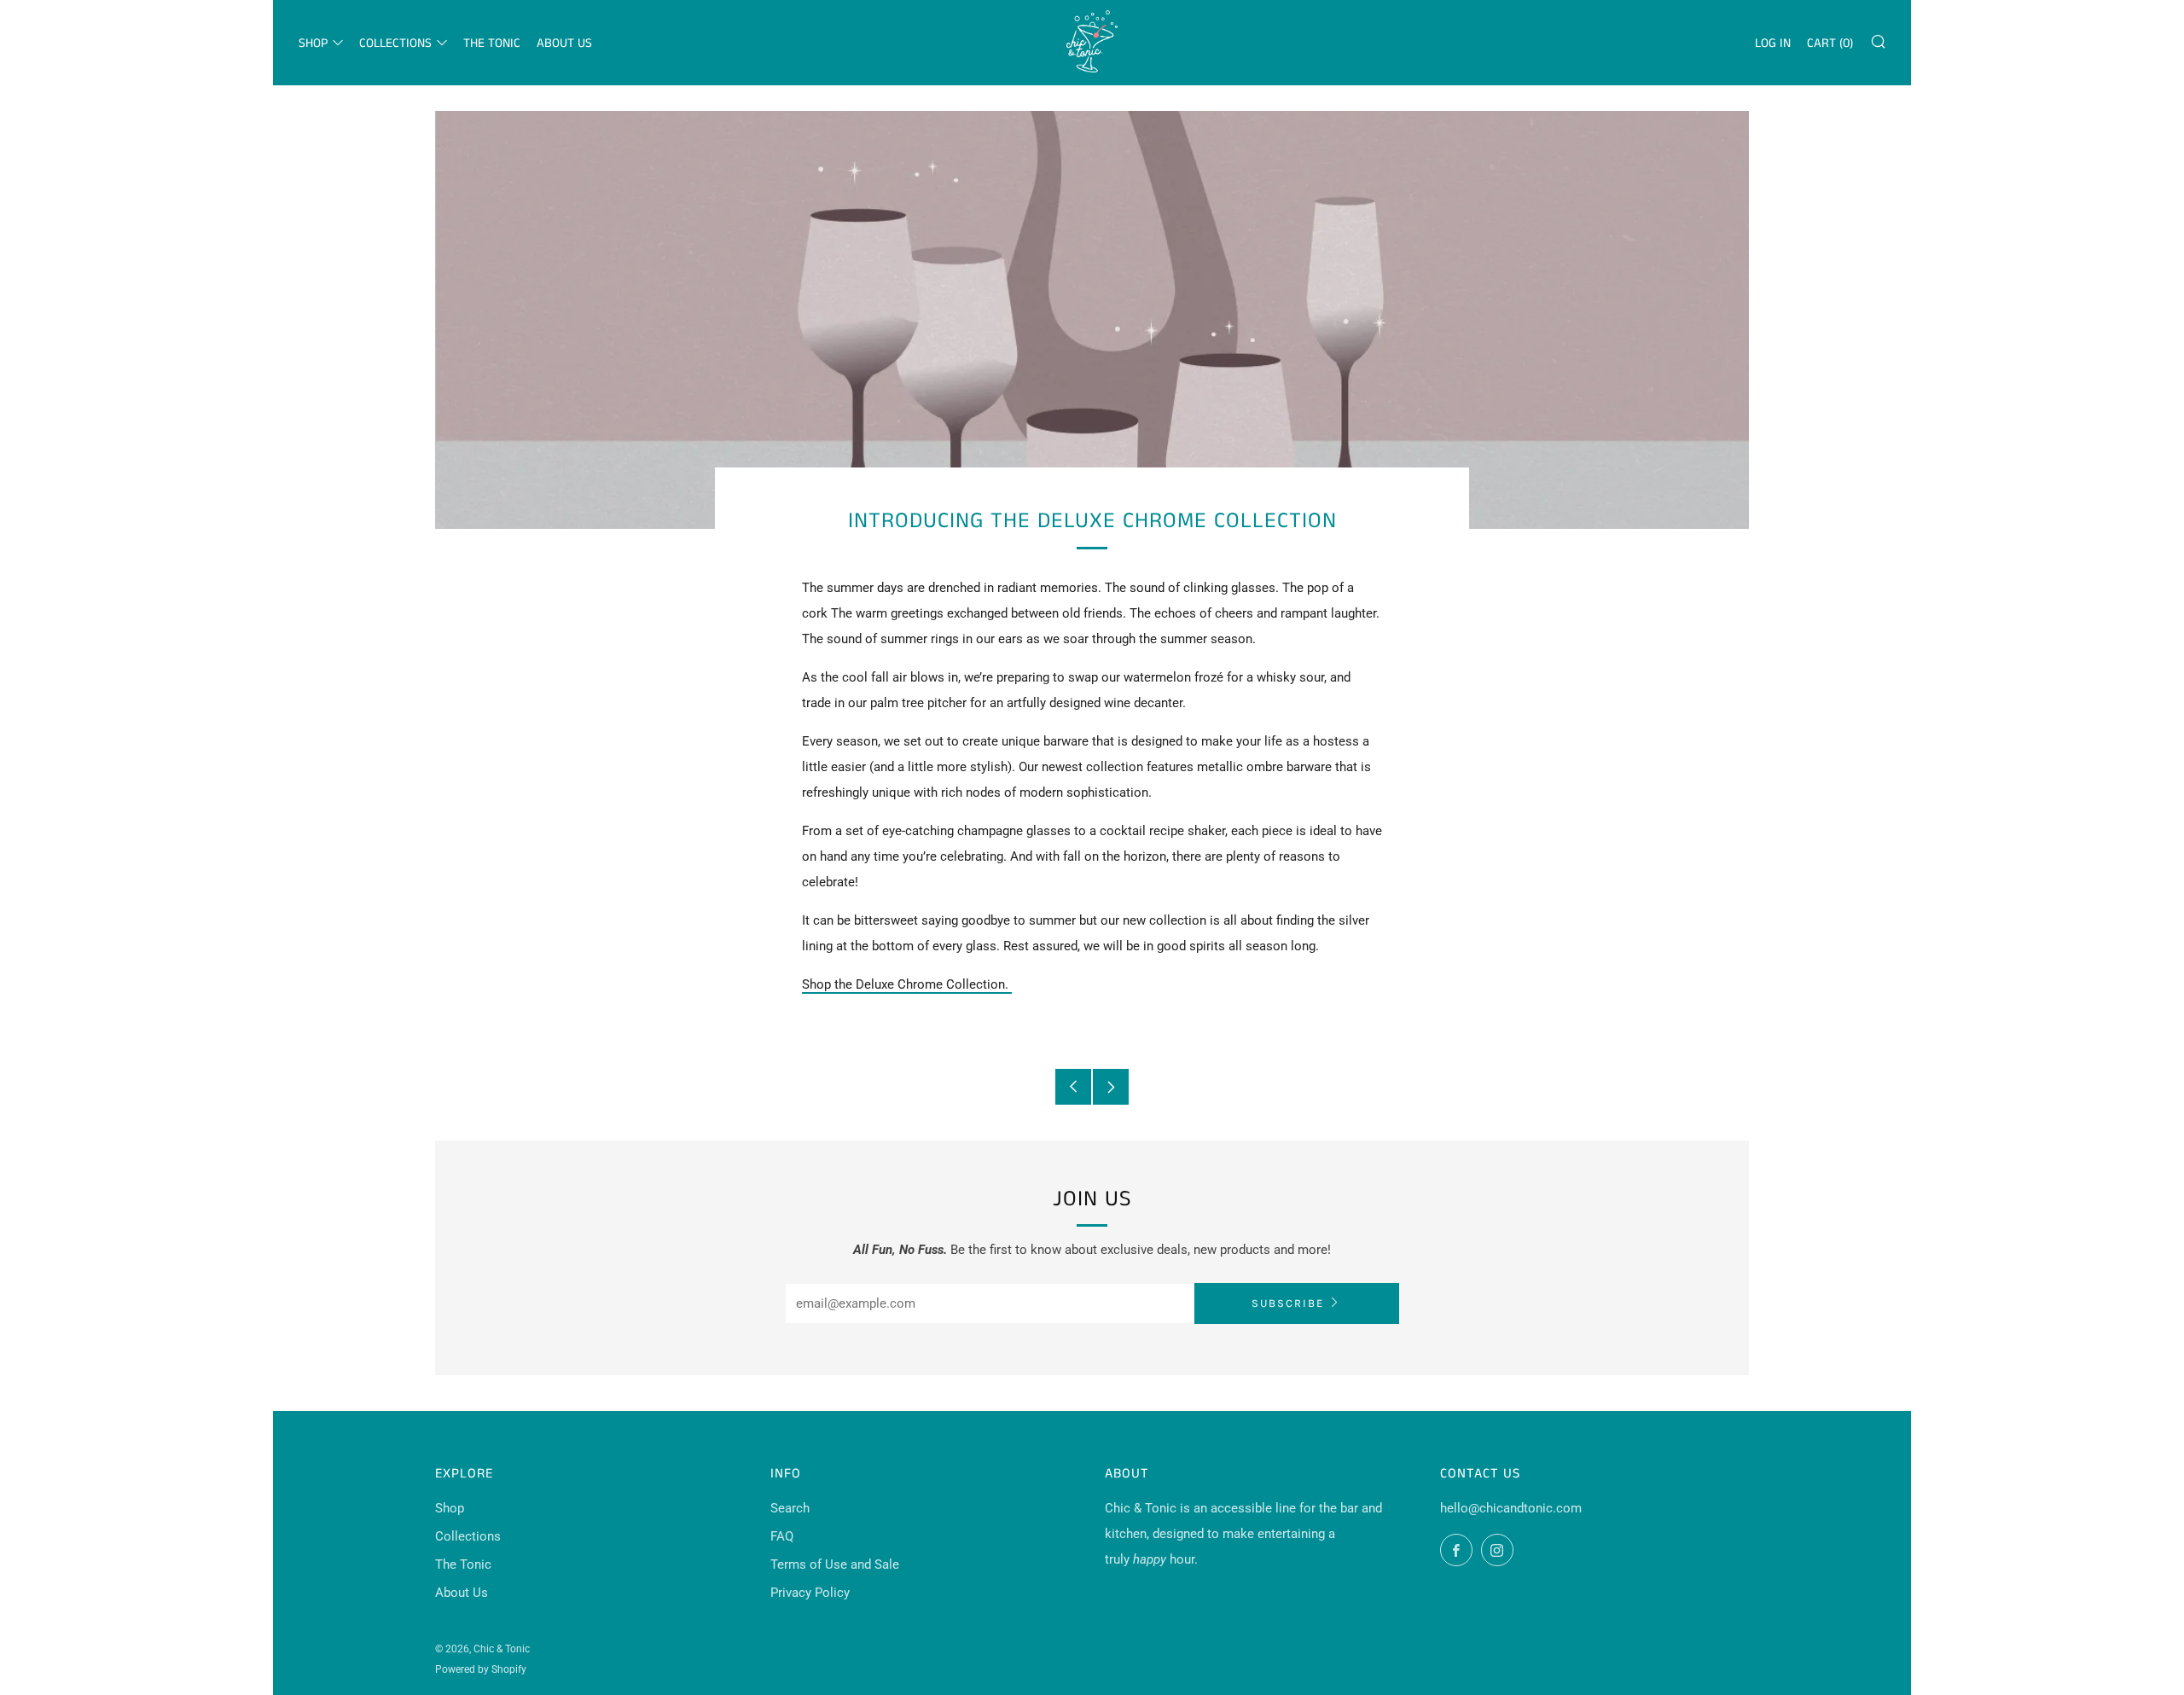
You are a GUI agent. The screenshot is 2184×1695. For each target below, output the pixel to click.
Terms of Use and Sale (835, 1564)
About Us (564, 43)
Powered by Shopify (481, 1669)
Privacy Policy (810, 1593)
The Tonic (492, 43)
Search (790, 1508)
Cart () (1830, 43)
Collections (395, 43)
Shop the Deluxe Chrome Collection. (907, 984)
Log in (1773, 43)
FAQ (782, 1536)
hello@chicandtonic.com (1511, 1508)
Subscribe (1288, 1303)
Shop (313, 43)
